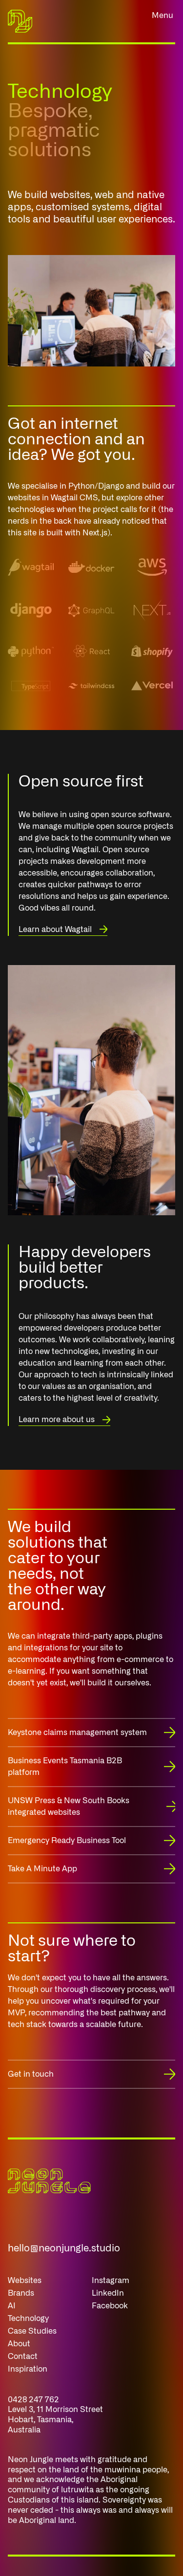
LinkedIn (108, 2293)
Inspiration (28, 2369)
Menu (163, 16)
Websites (25, 2281)
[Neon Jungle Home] (20, 21)
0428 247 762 (33, 2400)
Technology (28, 2319)
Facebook (110, 2306)
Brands (21, 2293)
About (19, 2344)
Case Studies (32, 2331)
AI (12, 2306)
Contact (23, 2357)
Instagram (111, 2281)
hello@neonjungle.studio (64, 2248)
